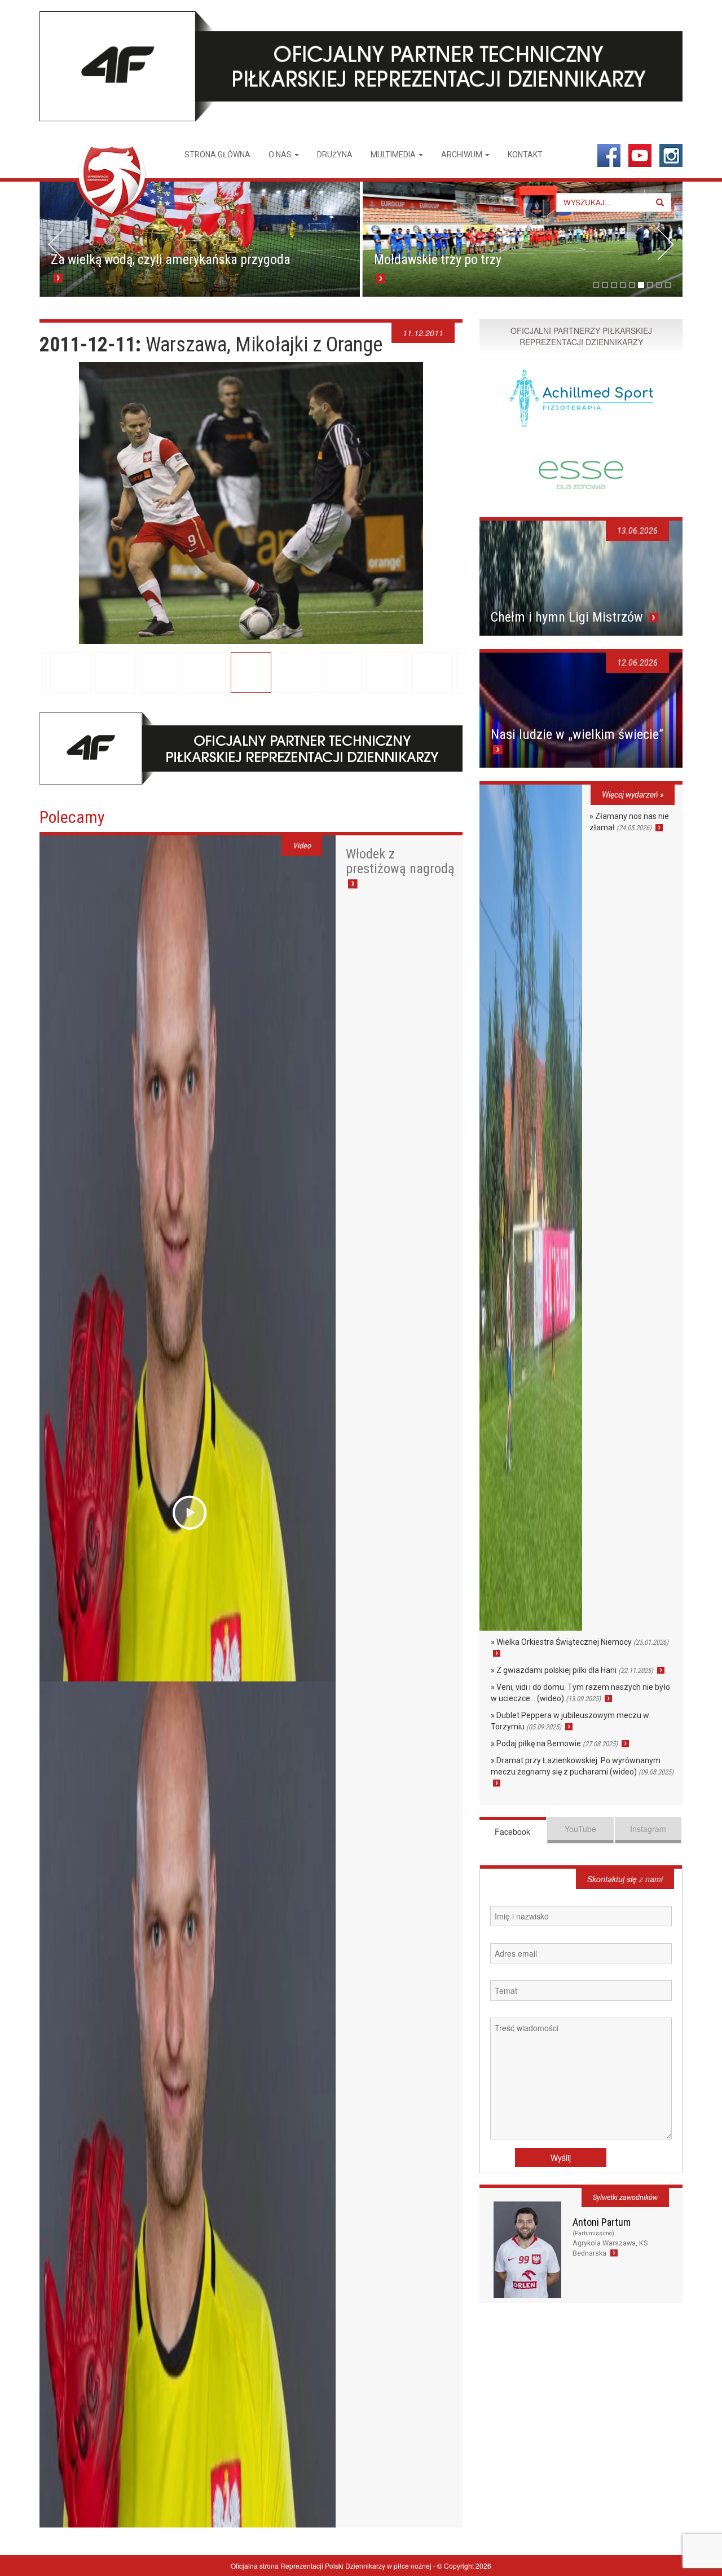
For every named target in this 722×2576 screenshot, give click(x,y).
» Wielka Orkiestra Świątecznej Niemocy (580, 1642)
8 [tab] (659, 285)
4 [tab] (623, 285)
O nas (281, 155)
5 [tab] (632, 285)
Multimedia (394, 155)
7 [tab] (650, 285)
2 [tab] (605, 285)
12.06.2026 (637, 663)
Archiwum (463, 155)
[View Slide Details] (217, 239)
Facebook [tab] (512, 1831)
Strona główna (217, 155)
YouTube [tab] (580, 1829)
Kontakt (525, 155)
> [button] (666, 244)
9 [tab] (668, 285)
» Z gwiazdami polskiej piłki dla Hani (572, 1670)
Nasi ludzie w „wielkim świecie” (577, 734)
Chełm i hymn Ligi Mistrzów (569, 617)
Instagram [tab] (648, 1829)
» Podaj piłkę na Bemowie (554, 1743)
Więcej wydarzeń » (633, 795)
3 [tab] (614, 285)
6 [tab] (641, 285)
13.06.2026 (637, 531)
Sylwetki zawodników (625, 2197)
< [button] (56, 244)
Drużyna (335, 155)
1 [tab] (596, 285)
